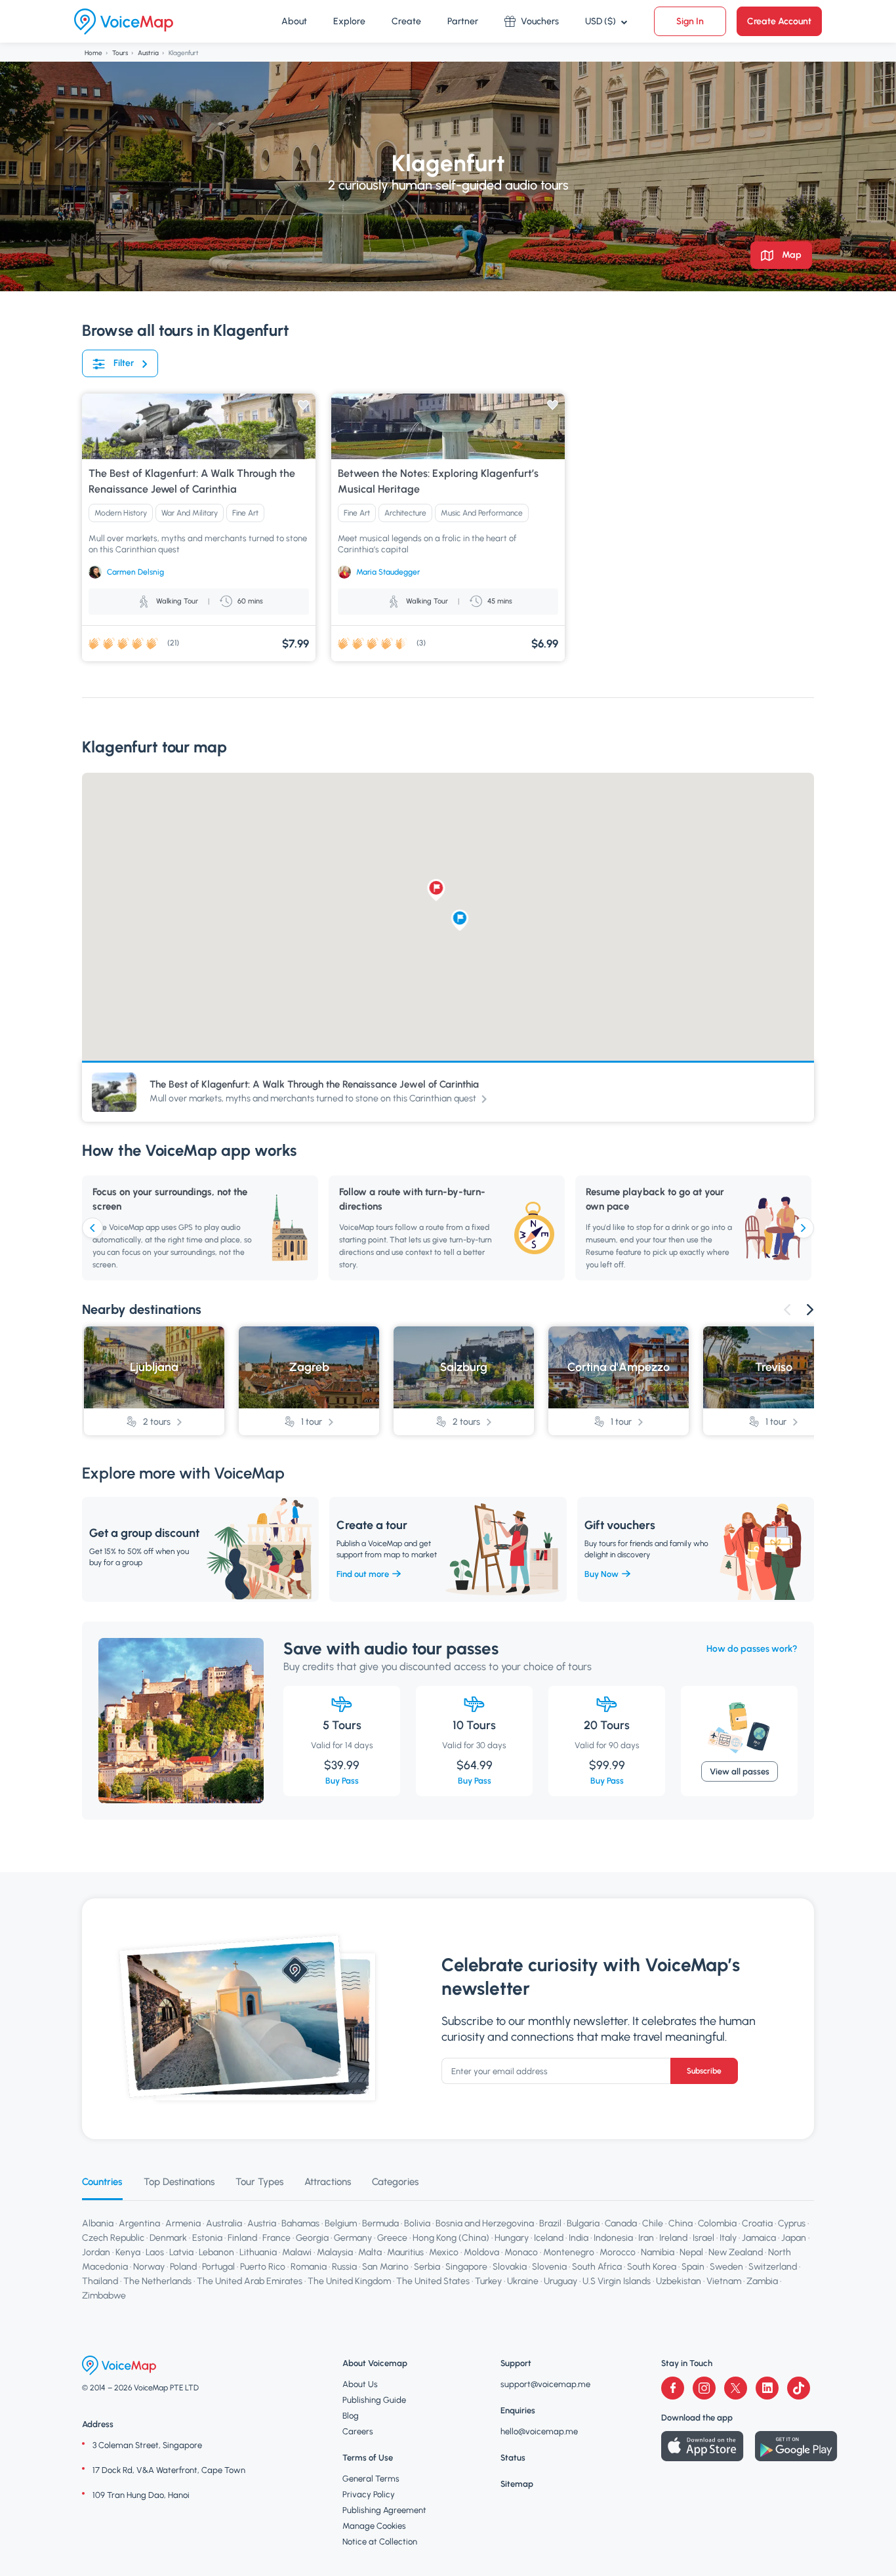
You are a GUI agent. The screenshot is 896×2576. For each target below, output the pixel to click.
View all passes (740, 1771)
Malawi (297, 2252)
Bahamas (300, 2223)
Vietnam (724, 2281)
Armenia (183, 2223)
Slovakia (510, 2267)
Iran (646, 2238)
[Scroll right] (804, 1228)
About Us (360, 2384)
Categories (395, 2182)
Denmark (168, 2238)
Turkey (488, 2281)
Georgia (312, 2238)
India (579, 2238)
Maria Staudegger (388, 572)
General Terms (371, 2479)
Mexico (444, 2252)
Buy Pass (342, 1781)
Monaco (521, 2252)
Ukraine (523, 2281)
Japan (794, 2238)
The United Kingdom (349, 2281)
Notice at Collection (380, 2542)
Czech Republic (113, 2238)
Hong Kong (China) (451, 2238)
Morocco (618, 2252)
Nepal (691, 2252)
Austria (148, 53)
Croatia (757, 2223)
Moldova (481, 2252)
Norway (149, 2267)
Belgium (341, 2223)
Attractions (328, 2182)
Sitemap (517, 2484)
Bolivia (417, 2223)
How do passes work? (752, 1649)
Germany (353, 2238)
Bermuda (380, 2223)
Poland (183, 2267)
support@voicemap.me (545, 2384)
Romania (309, 2267)
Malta (370, 2252)
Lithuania (258, 2252)
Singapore (466, 2267)
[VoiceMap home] (124, 22)
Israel (703, 2238)
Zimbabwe (104, 2296)
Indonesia (613, 2238)
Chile (653, 2223)
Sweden (726, 2267)
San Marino (385, 2267)
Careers (358, 2431)
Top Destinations (179, 2182)
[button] (460, 920)
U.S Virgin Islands (617, 2281)
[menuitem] (294, 22)
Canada (621, 2223)
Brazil (550, 2223)
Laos (155, 2252)
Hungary (512, 2238)
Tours (120, 53)
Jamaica (759, 2238)
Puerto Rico (263, 2267)
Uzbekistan (679, 2281)
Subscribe (704, 2071)
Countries (102, 2182)
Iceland (549, 2238)
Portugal (218, 2267)
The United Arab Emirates (250, 2281)
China (681, 2223)
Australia (224, 2223)
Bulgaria (583, 2223)
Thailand (100, 2281)
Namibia (658, 2252)
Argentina (139, 2223)
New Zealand (736, 2252)
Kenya (128, 2252)
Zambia (762, 2281)
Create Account (779, 21)
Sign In (690, 21)
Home (93, 53)
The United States (433, 2281)
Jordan (96, 2252)
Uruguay (560, 2281)
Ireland (673, 2238)
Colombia (717, 2223)
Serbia (427, 2267)
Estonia (207, 2238)
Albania (98, 2223)
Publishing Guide (374, 2400)
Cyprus (792, 2223)
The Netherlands (157, 2281)
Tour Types (259, 2182)
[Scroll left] (92, 1228)
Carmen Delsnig (135, 572)
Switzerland (773, 2267)
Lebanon (216, 2252)
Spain (693, 2267)
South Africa (597, 2267)
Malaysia (335, 2252)
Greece (392, 2238)
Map (791, 255)
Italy (728, 2238)
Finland (242, 2238)
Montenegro (569, 2252)
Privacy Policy (369, 2494)
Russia (344, 2267)
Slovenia (549, 2267)
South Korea (652, 2267)
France (276, 2238)
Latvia (181, 2252)
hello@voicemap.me (539, 2431)
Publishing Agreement (384, 2510)
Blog (351, 2416)
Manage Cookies (374, 2526)
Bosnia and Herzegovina (485, 2223)
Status (513, 2458)
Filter (124, 363)
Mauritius (405, 2252)
